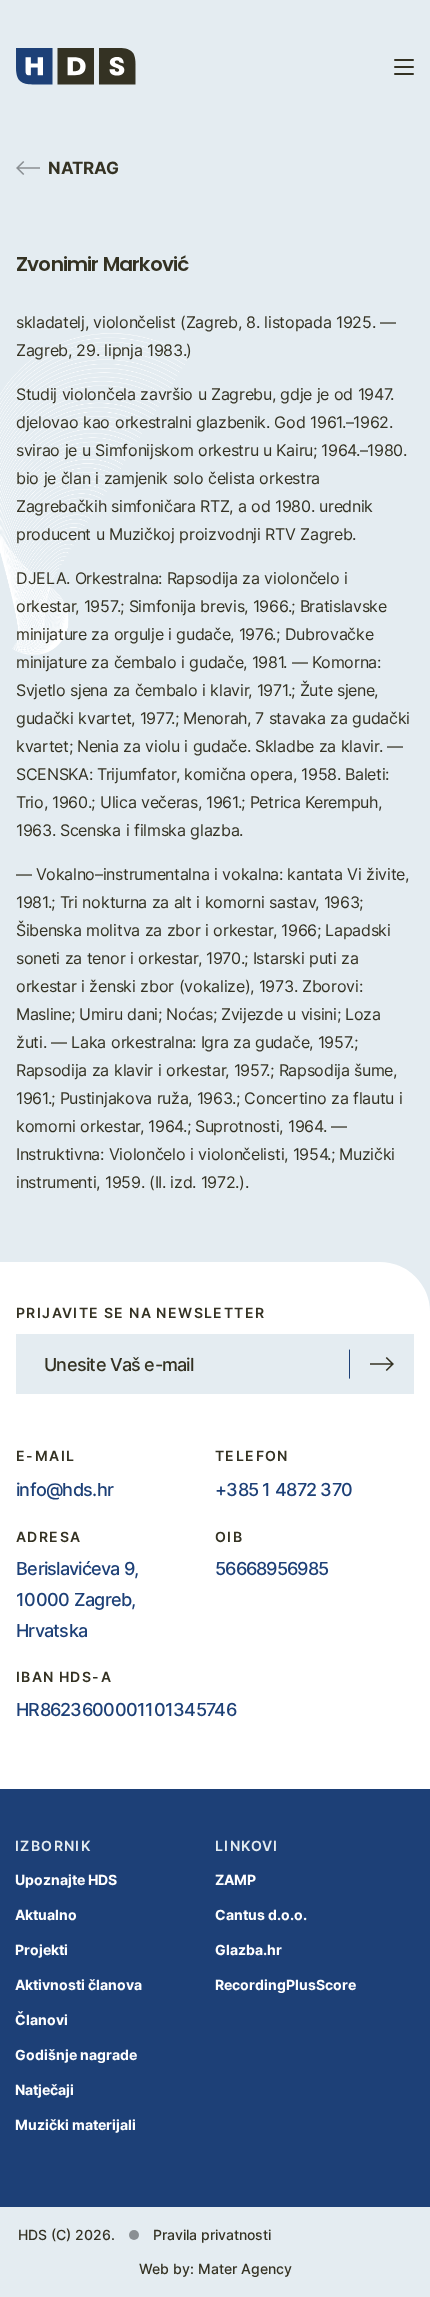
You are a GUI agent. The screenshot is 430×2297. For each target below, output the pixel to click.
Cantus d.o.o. (261, 1914)
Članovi (41, 2019)
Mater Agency (245, 2268)
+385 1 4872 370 (283, 1489)
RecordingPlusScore (285, 1984)
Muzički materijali (75, 2124)
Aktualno (46, 1914)
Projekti (41, 1949)
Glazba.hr (248, 1949)
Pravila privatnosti (212, 2234)
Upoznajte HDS (66, 1879)
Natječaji (44, 2089)
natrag (83, 167)
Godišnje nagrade (76, 2054)
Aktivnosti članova (78, 1984)
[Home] (76, 66)
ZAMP (235, 1879)
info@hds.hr (64, 1489)
